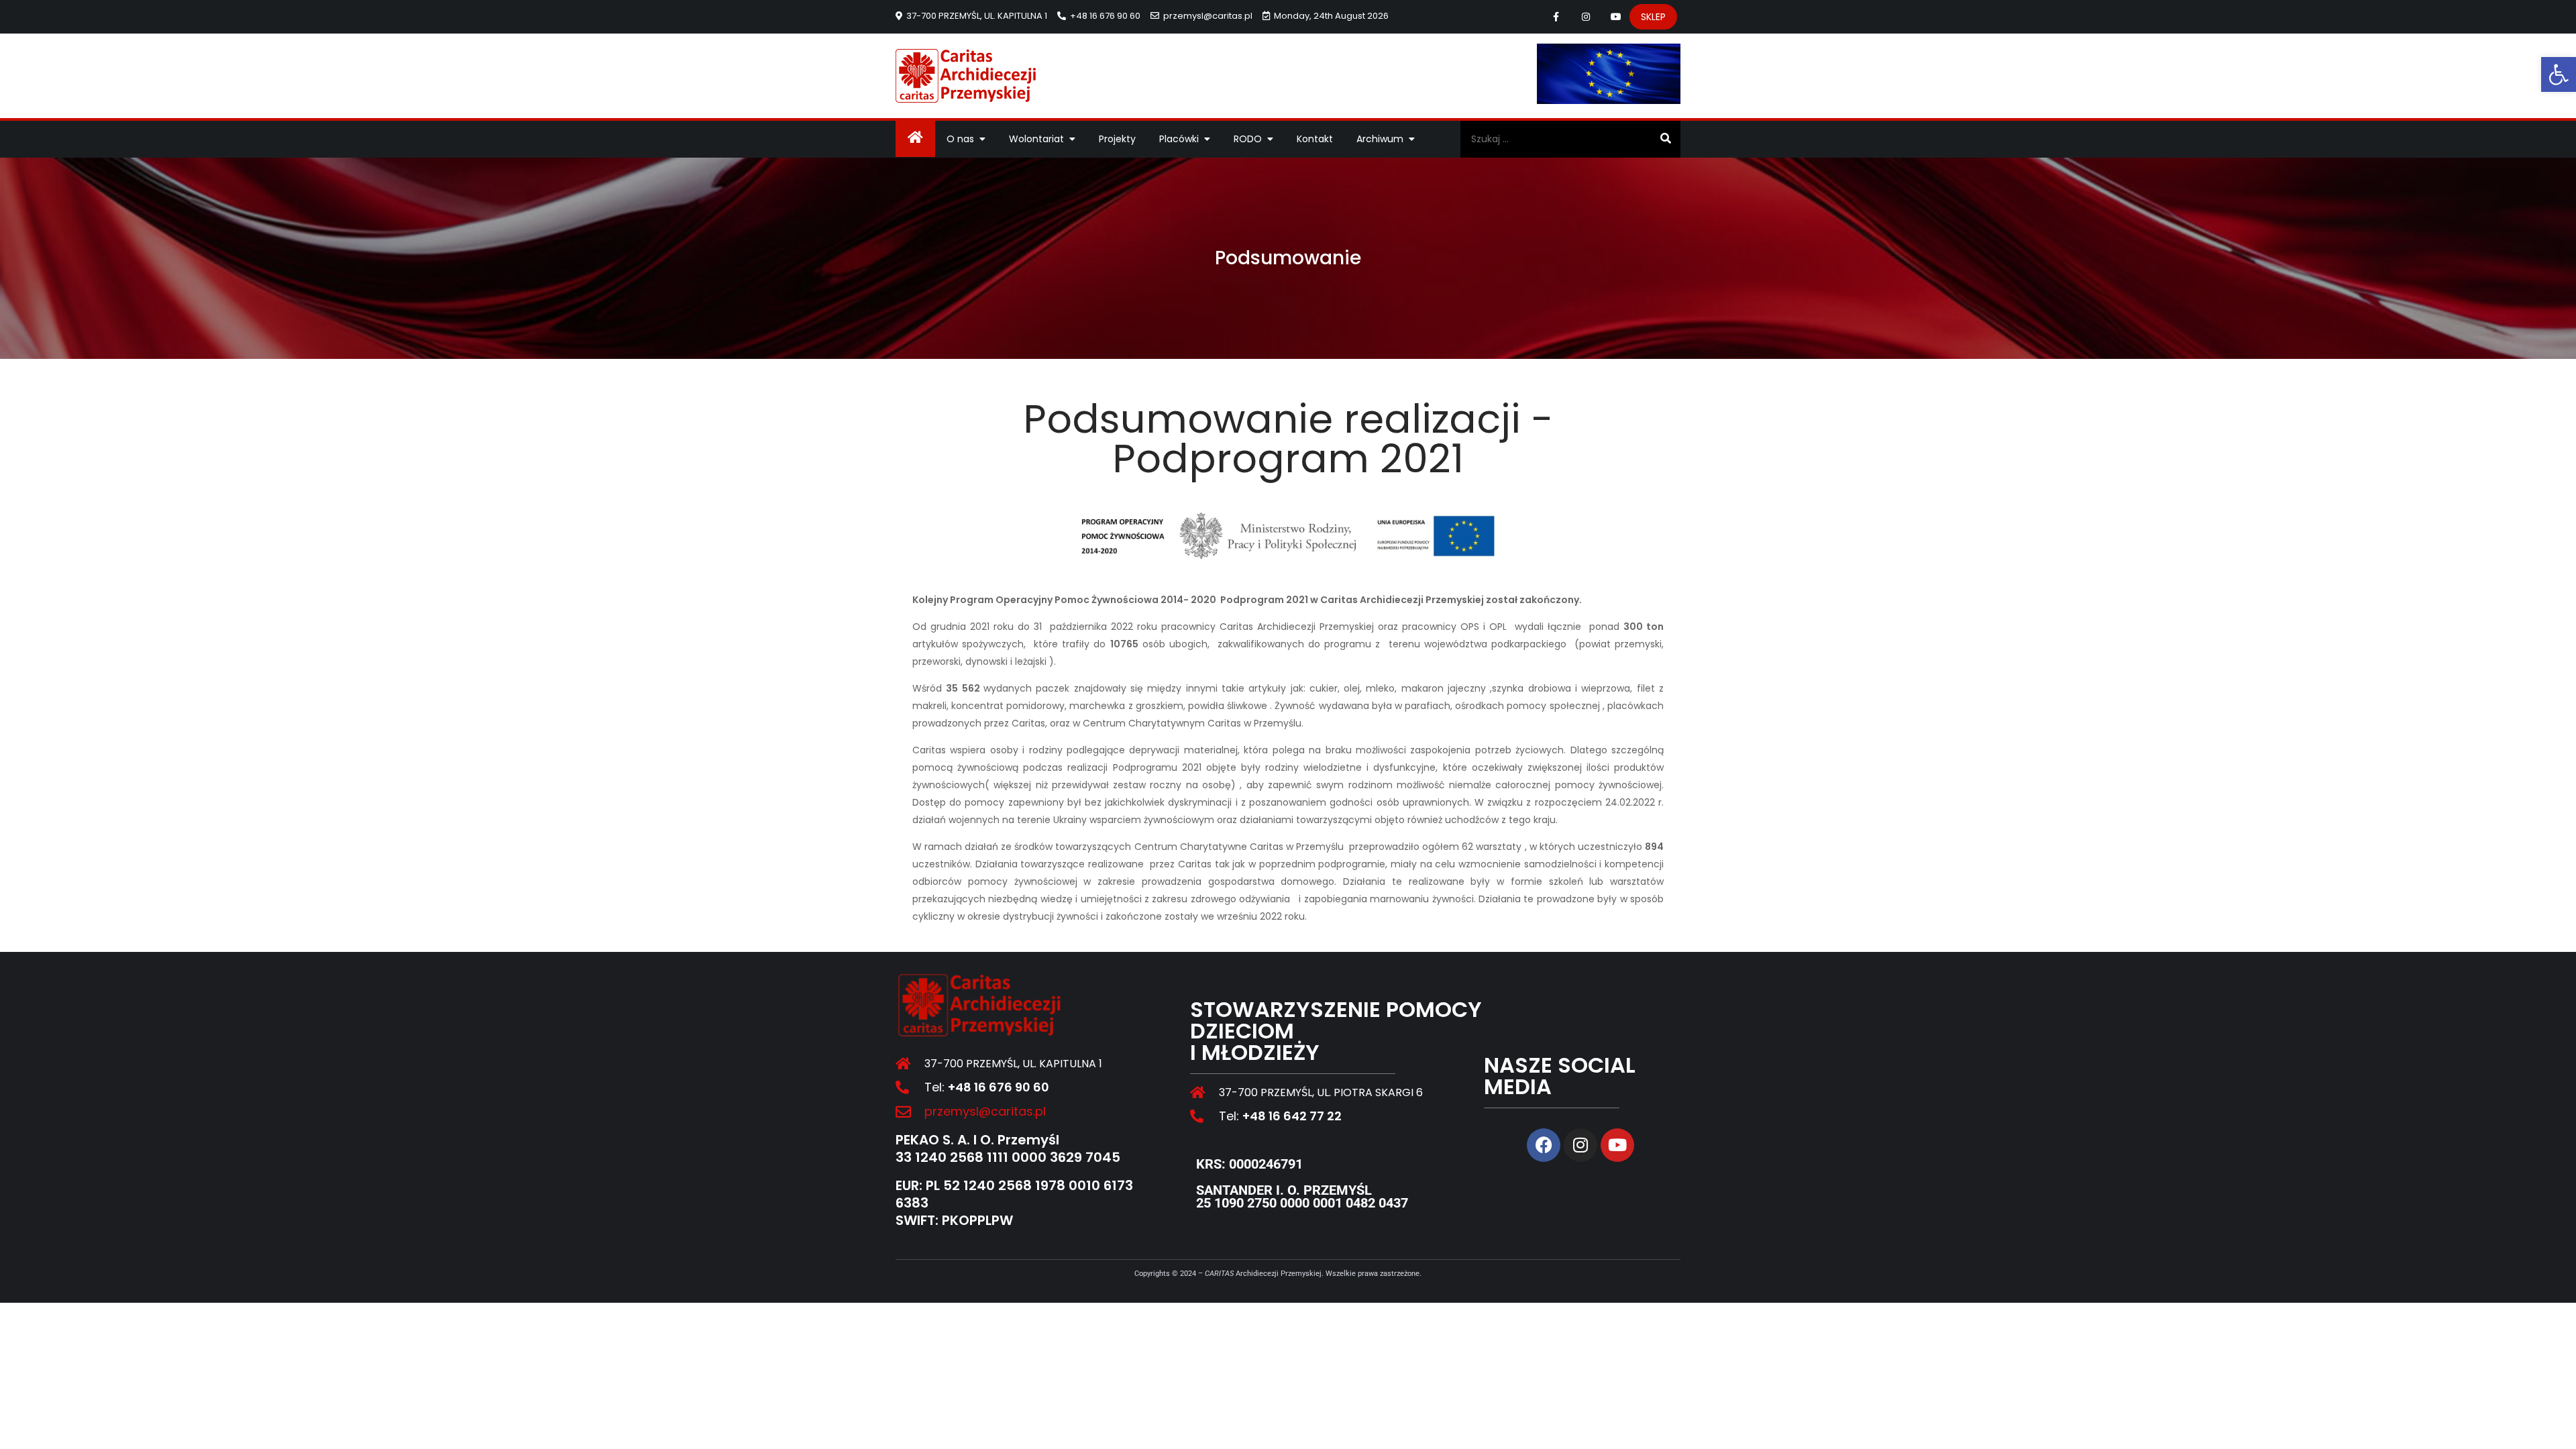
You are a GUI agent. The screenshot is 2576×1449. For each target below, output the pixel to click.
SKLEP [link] (1653, 17)
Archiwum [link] (1380, 139)
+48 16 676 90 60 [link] (1105, 16)
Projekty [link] (1117, 139)
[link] (2559, 74)
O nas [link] (960, 139)
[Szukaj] (1665, 139)
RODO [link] (1248, 139)
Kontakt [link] (1315, 139)
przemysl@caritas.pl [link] (1208, 16)
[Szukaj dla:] (1570, 139)
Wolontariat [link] (1036, 139)
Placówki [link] (1179, 139)
